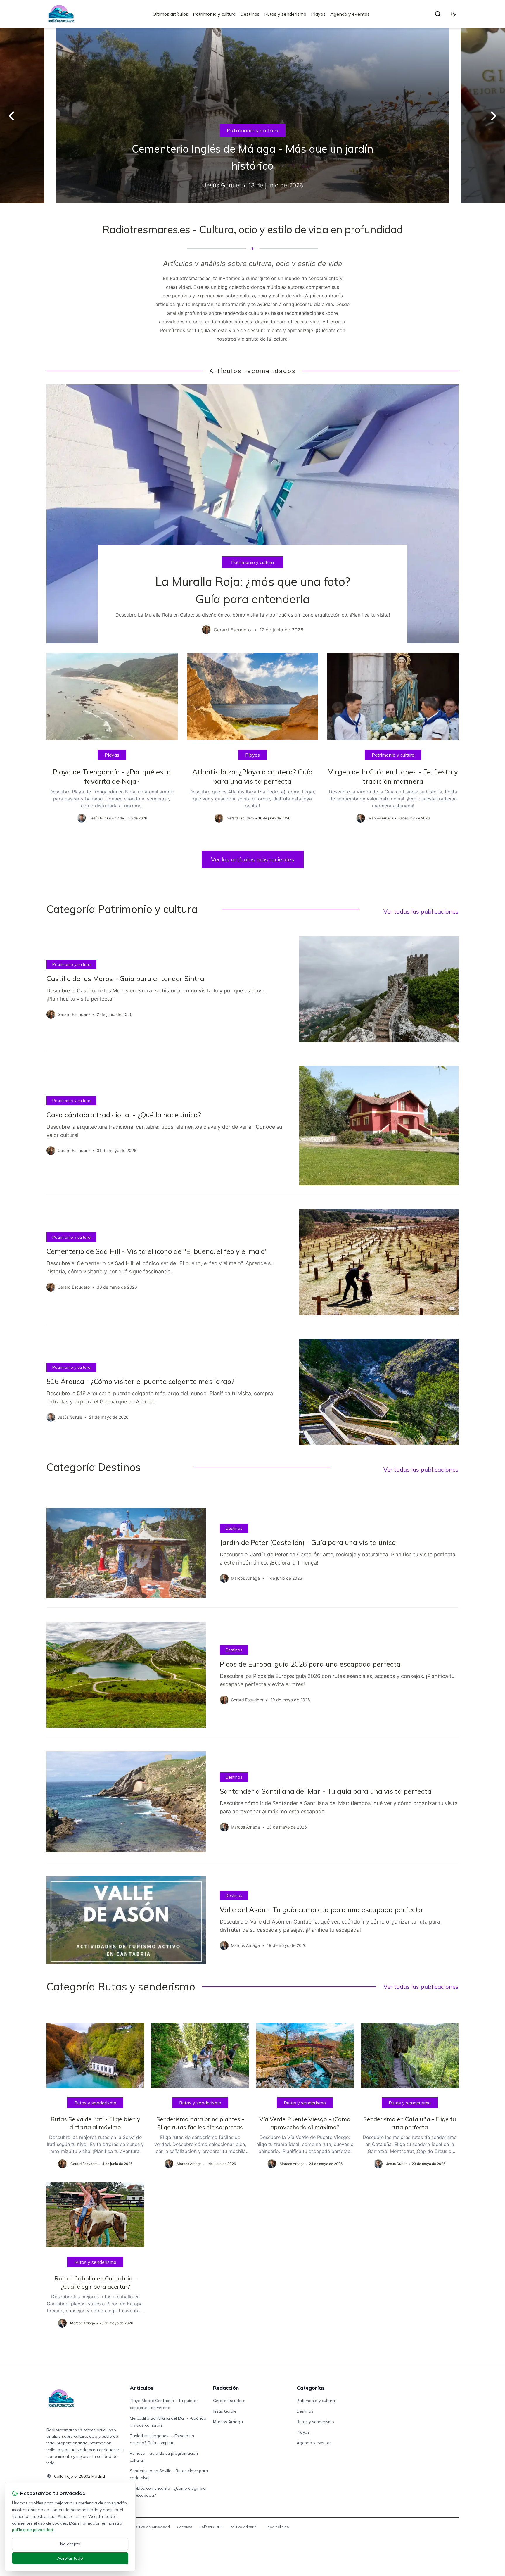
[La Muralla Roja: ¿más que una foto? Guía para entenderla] (252, 514)
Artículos (142, 2388)
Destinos (250, 14)
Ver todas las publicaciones (421, 911)
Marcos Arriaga (228, 2422)
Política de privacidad (151, 2527)
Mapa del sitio (277, 2527)
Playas (318, 14)
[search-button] (438, 14)
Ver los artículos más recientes (253, 859)
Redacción (226, 2388)
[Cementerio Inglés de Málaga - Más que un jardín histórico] (252, 116)
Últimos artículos (170, 14)
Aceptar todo (70, 2558)
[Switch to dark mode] (453, 14)
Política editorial (244, 2527)
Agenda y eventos (350, 14)
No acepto (70, 2544)
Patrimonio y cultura (214, 14)
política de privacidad (33, 2530)
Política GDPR (211, 2527)
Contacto (185, 2527)
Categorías (311, 2388)
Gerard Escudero (229, 2401)
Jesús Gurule (225, 2411)
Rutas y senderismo (285, 14)
